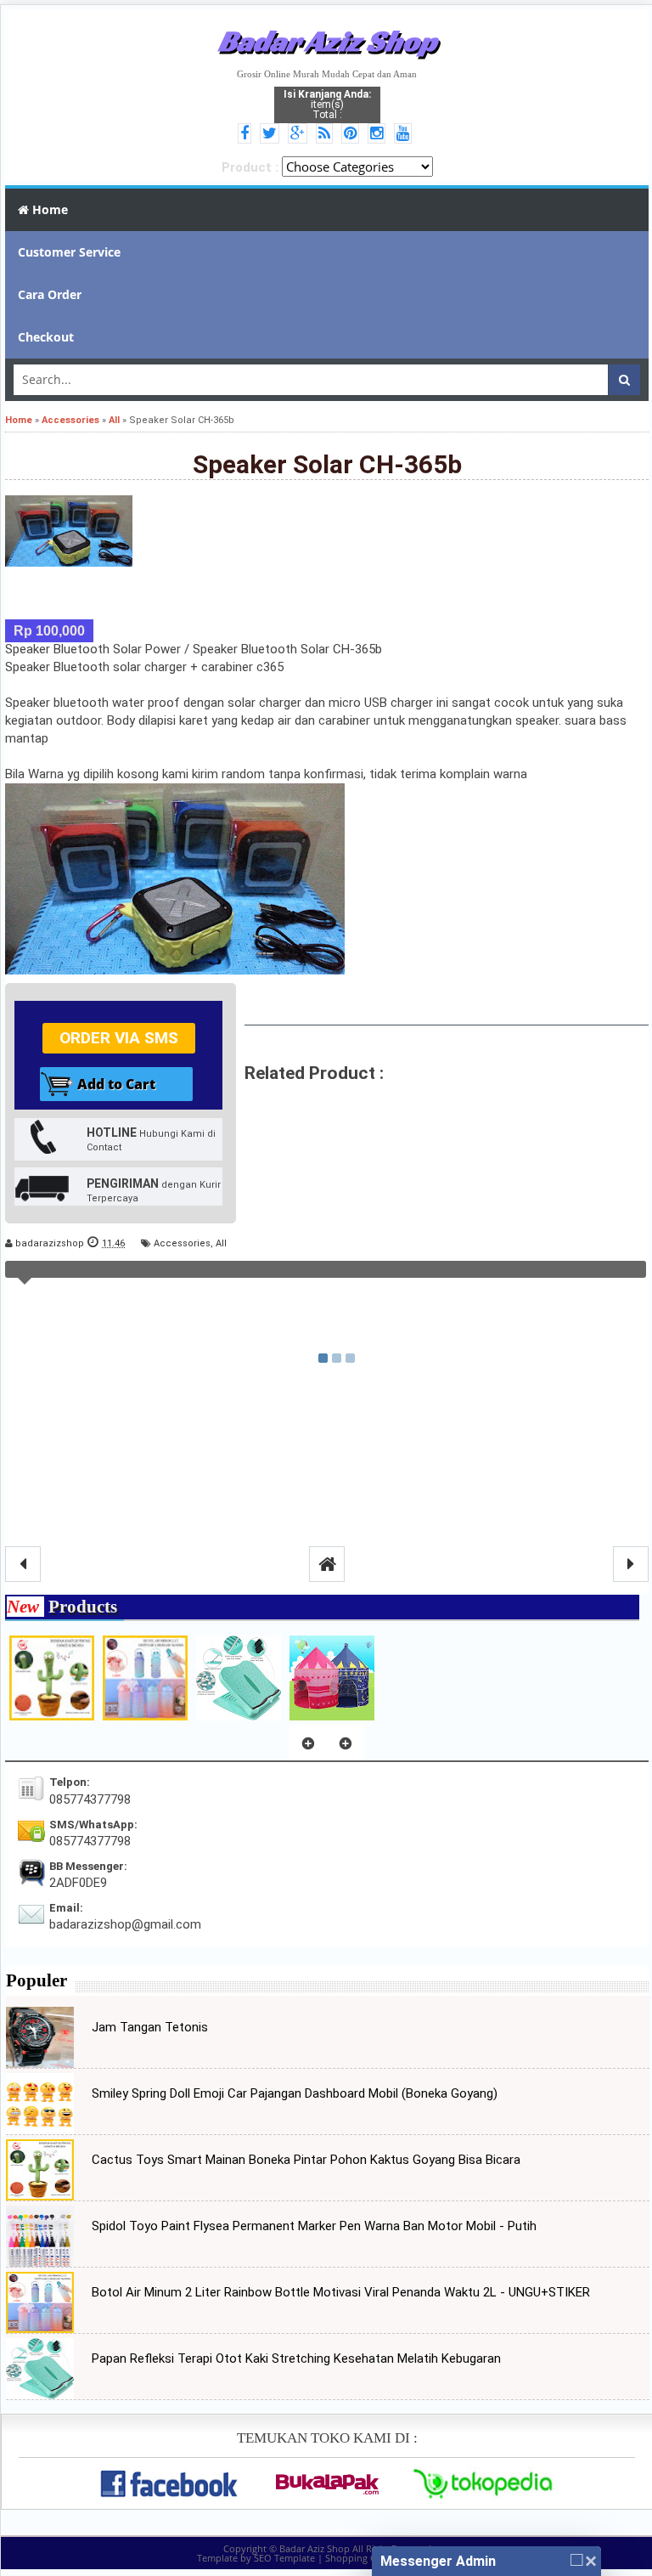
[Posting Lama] (631, 1564)
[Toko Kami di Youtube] (405, 134)
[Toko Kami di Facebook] (247, 134)
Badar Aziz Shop (327, 41)
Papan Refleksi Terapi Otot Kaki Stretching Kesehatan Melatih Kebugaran (296, 2359)
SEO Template (284, 2558)
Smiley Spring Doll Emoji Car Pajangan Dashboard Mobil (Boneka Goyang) (295, 2093)
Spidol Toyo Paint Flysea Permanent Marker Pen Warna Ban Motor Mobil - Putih (314, 2226)
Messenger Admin (438, 2561)
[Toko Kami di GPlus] (300, 134)
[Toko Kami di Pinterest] (353, 134)
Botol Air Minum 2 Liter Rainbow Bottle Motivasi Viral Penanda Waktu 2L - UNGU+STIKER (341, 2292)
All (221, 1243)
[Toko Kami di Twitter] (272, 134)
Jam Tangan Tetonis (150, 2027)
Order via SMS (119, 1038)
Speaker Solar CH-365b (327, 464)
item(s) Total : (327, 105)
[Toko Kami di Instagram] (379, 134)
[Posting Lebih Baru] (23, 1564)
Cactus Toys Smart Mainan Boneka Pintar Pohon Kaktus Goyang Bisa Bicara (306, 2160)
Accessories (182, 1243)
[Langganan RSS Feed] (327, 134)
